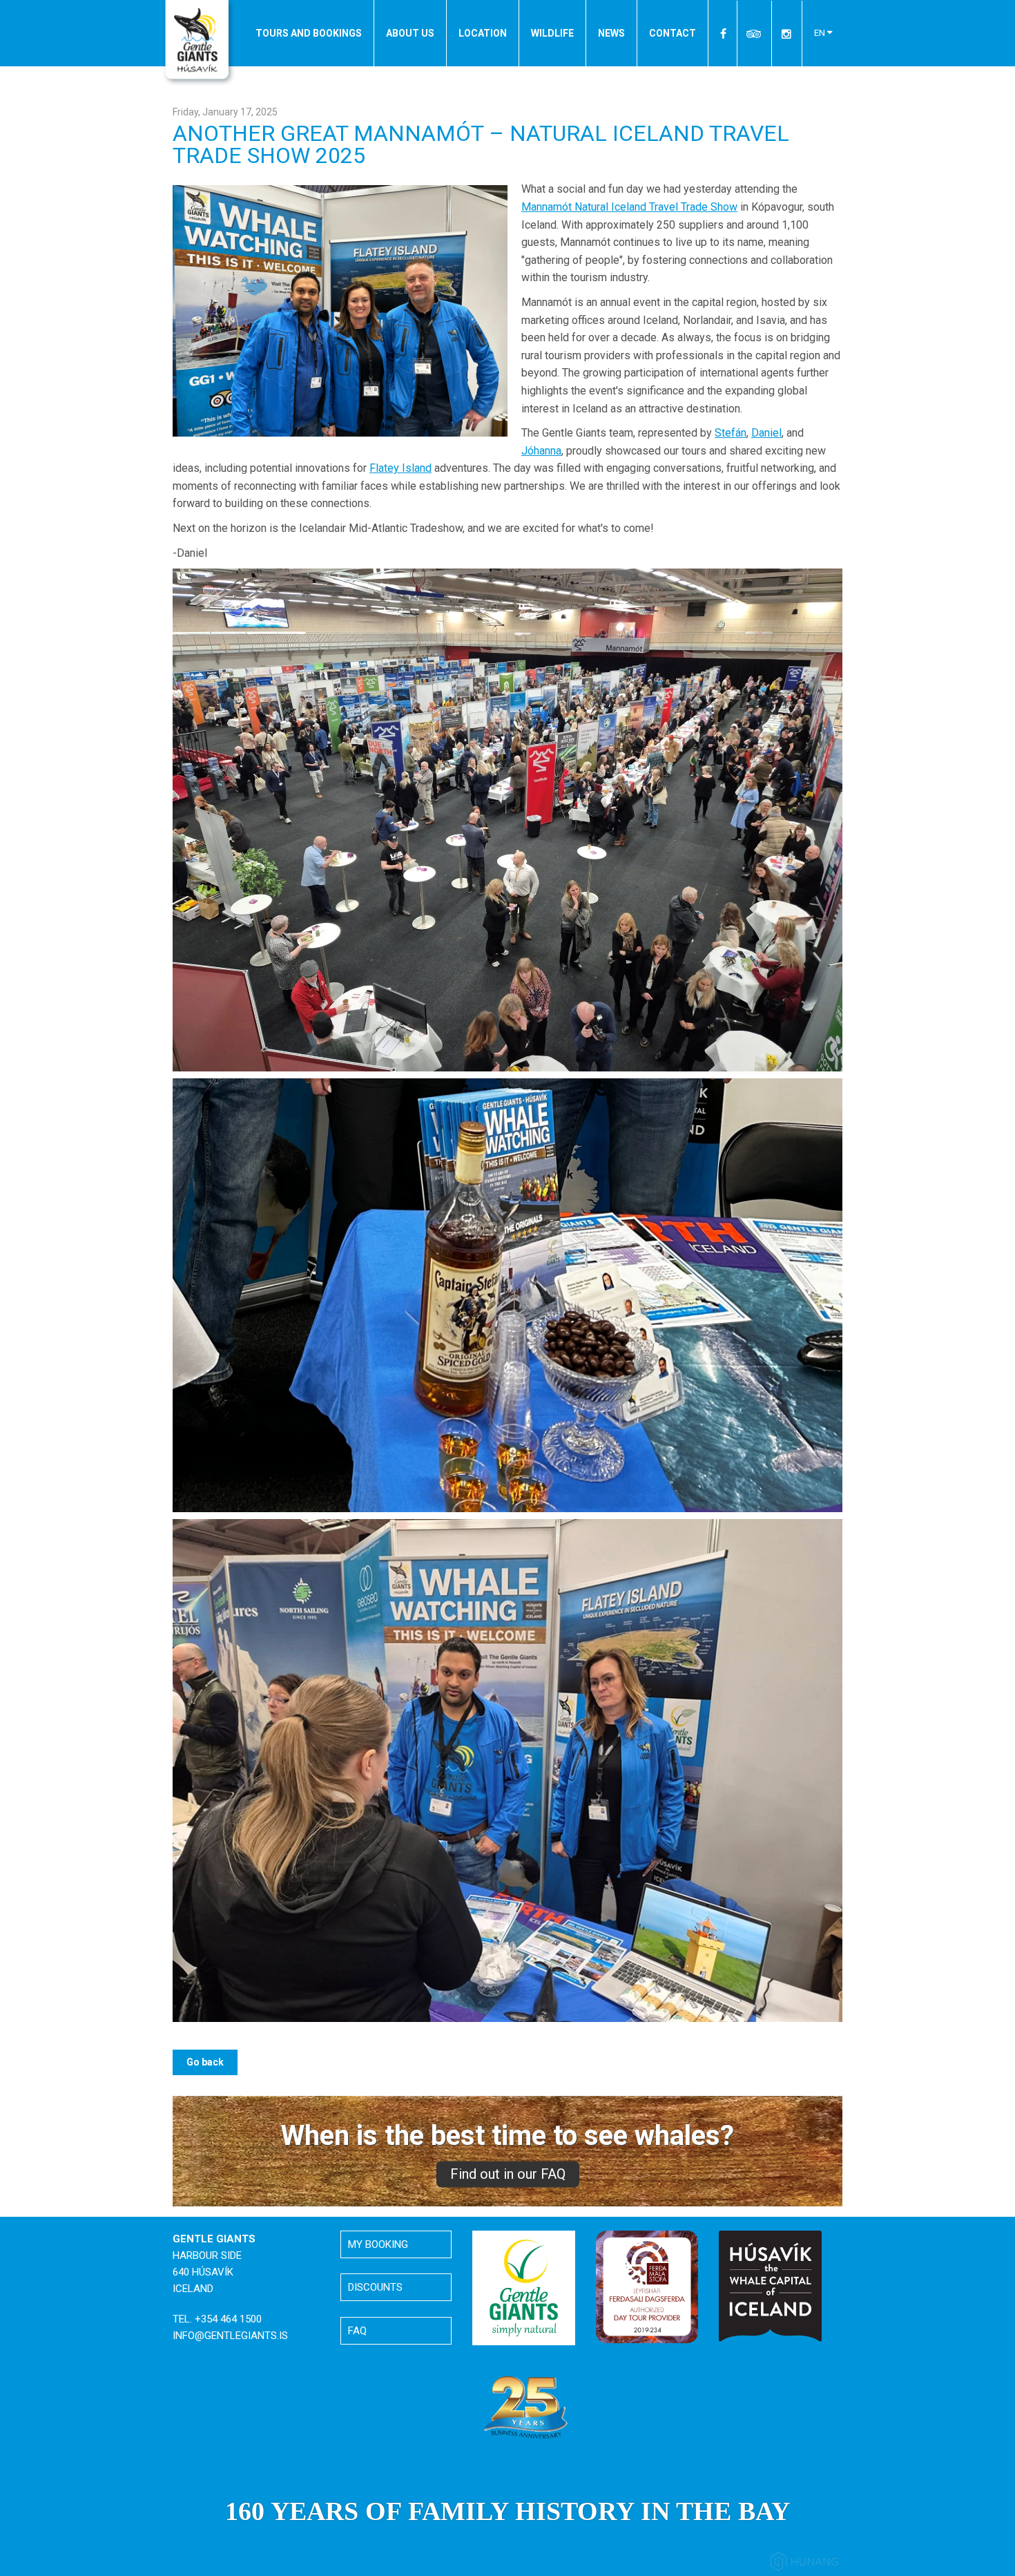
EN (821, 33)
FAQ (357, 2331)
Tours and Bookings (309, 33)
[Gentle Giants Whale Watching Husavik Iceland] (199, 44)
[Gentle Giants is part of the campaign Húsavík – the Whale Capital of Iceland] (770, 2286)
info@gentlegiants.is (230, 2336)
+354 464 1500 (228, 2319)
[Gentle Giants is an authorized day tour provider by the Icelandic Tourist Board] (647, 2286)
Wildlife (552, 33)
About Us (410, 33)
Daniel (766, 433)
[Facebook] (724, 34)
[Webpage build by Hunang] (804, 2564)
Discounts (375, 2287)
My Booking (378, 2244)
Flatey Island (400, 468)
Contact (673, 33)
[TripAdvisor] (754, 34)
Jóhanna (541, 451)
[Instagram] (786, 34)
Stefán (731, 433)
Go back (205, 2062)
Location (483, 33)
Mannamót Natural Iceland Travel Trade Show (629, 207)
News (611, 33)
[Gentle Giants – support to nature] (524, 2287)
